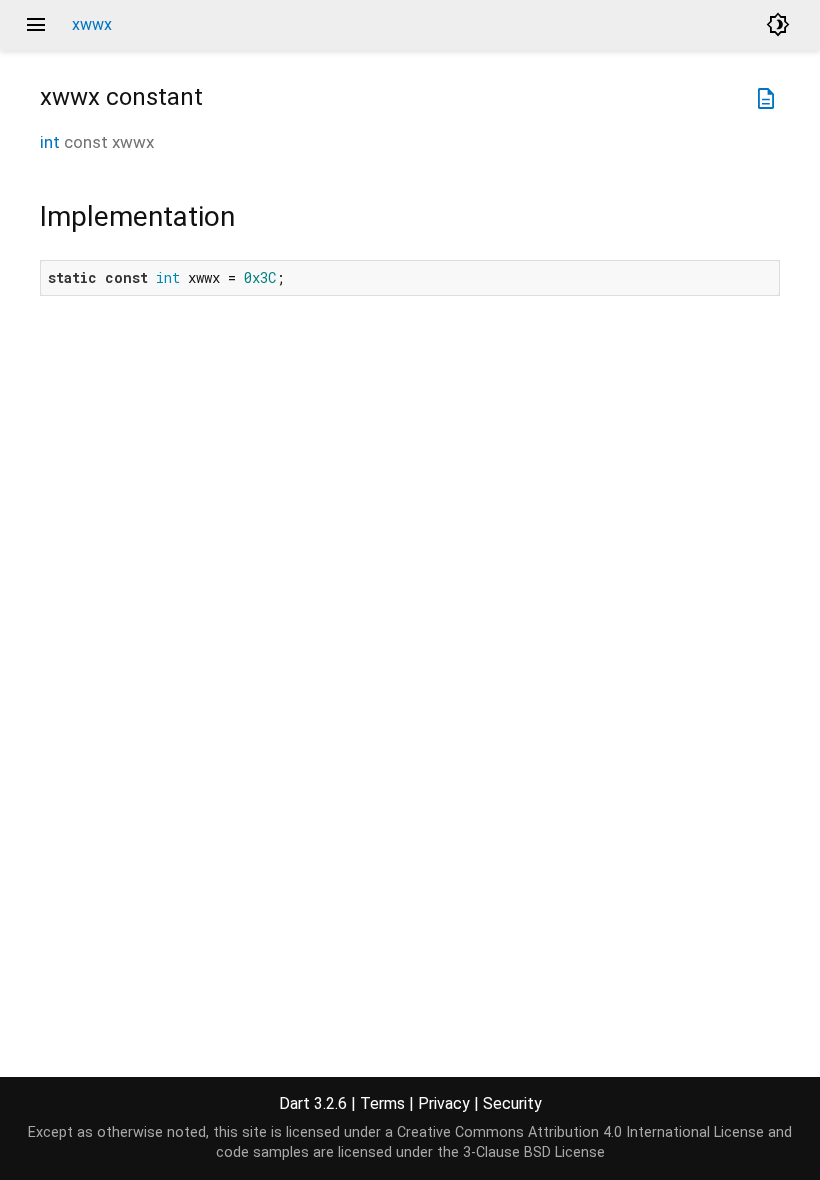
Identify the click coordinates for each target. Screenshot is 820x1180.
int (50, 142)
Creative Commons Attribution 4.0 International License (580, 1132)
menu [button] (36, 25)
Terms (382, 1103)
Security (512, 1103)
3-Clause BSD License (534, 1152)
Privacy (444, 1103)
